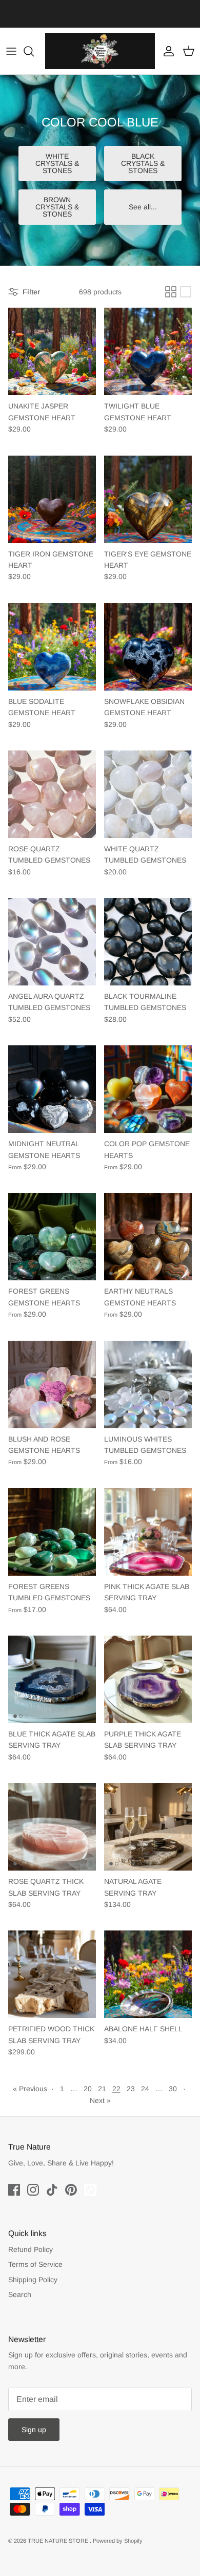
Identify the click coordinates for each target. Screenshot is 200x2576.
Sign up (34, 2430)
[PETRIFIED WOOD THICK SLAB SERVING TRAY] (52, 1974)
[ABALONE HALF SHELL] (148, 1974)
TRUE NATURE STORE (59, 2541)
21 (102, 2089)
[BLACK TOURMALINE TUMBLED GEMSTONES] (148, 942)
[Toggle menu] (11, 51)
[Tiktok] (52, 2190)
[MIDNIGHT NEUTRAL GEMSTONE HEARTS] (52, 1089)
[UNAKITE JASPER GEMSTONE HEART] (52, 351)
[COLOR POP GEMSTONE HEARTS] (148, 1089)
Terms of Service (35, 2264)
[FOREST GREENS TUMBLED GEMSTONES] (52, 1532)
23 (131, 2089)
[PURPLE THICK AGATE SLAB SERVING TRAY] (148, 1679)
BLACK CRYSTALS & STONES (143, 163)
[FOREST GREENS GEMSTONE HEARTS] (52, 1237)
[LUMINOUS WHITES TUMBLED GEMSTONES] (148, 1384)
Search (20, 2294)
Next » (100, 2100)
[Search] (34, 51)
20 (88, 2089)
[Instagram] (33, 2190)
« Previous (30, 2089)
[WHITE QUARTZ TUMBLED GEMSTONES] (148, 794)
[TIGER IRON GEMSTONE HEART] (52, 499)
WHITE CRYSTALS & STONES (57, 163)
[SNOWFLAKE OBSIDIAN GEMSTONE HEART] (148, 647)
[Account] (166, 51)
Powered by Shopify (118, 2541)
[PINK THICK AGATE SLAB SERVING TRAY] (148, 1532)
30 (173, 2089)
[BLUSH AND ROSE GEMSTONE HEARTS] (52, 1384)
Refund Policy (31, 2249)
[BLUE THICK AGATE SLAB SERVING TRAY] (52, 1679)
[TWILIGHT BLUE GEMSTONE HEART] (148, 351)
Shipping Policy (33, 2280)
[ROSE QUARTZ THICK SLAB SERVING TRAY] (52, 1827)
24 (145, 2089)
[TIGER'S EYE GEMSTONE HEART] (148, 499)
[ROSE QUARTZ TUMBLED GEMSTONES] (52, 794)
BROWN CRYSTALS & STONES (57, 207)
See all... (143, 207)
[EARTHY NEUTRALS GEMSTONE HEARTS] (148, 1237)
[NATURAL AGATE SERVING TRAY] (148, 1827)
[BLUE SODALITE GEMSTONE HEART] (52, 647)
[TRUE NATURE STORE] (100, 51)
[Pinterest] (71, 2190)
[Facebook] (14, 2190)
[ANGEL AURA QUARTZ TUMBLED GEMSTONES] (52, 942)
